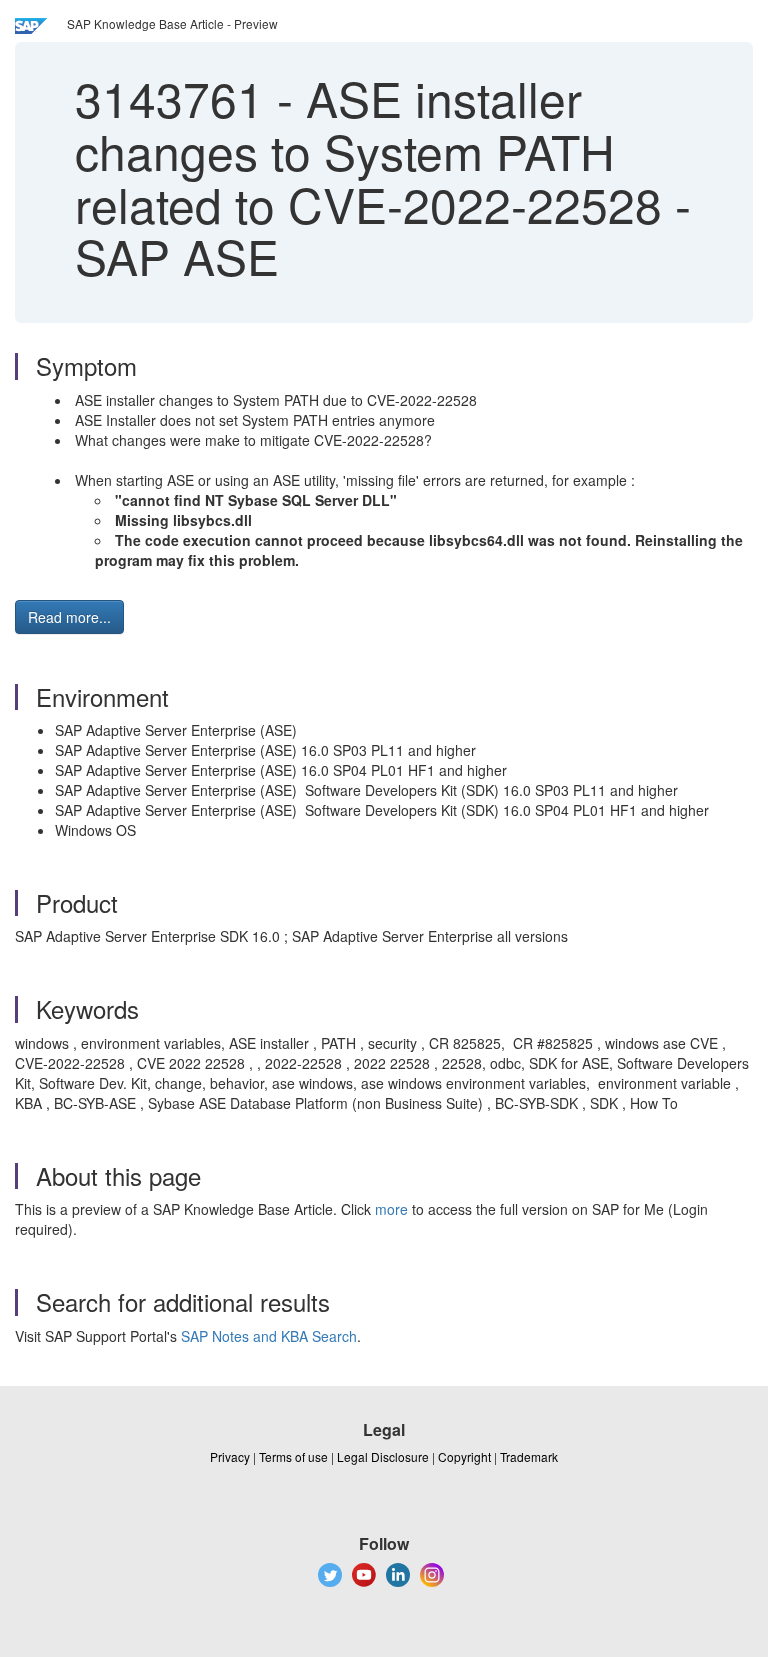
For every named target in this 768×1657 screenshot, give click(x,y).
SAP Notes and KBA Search (269, 1336)
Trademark (529, 1456)
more (391, 1209)
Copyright (464, 1456)
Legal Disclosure (383, 1456)
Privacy (230, 1456)
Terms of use (293, 1456)
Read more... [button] (69, 617)
